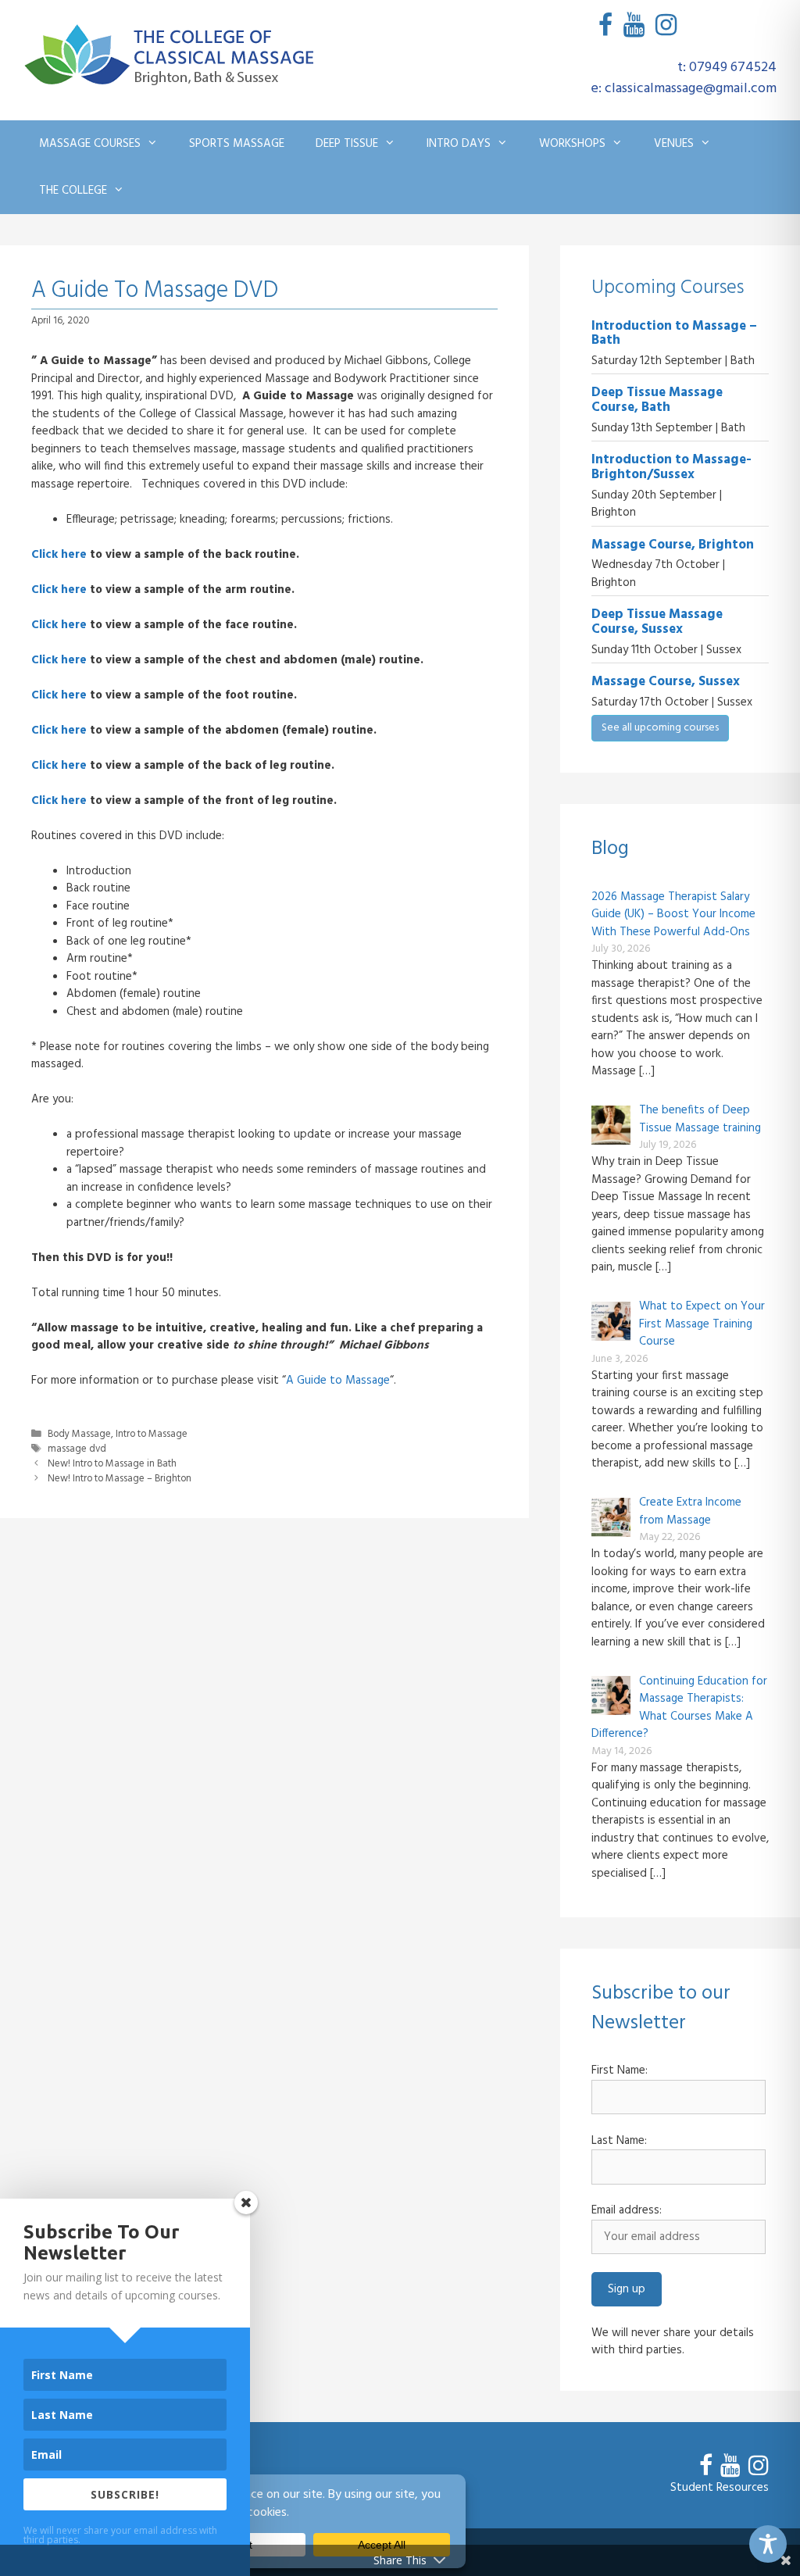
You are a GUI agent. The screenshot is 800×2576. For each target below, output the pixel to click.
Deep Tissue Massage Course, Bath (657, 400)
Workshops (572, 144)
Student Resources (720, 2488)
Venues (674, 144)
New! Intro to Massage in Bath (112, 1464)
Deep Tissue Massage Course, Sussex (657, 622)
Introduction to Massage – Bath (674, 334)
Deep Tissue (347, 144)
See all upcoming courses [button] (660, 728)
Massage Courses (90, 144)
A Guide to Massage (338, 1381)
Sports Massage (237, 144)
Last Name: (619, 2141)
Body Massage (79, 1434)
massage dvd (77, 1449)
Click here (59, 555)
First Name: (620, 2071)
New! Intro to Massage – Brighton (120, 1479)
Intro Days (459, 144)
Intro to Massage (152, 1434)
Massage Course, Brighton (673, 545)
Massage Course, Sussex (666, 682)
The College (73, 191)
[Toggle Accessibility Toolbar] (768, 2544)
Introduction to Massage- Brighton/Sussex (671, 467)
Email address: (627, 2211)
